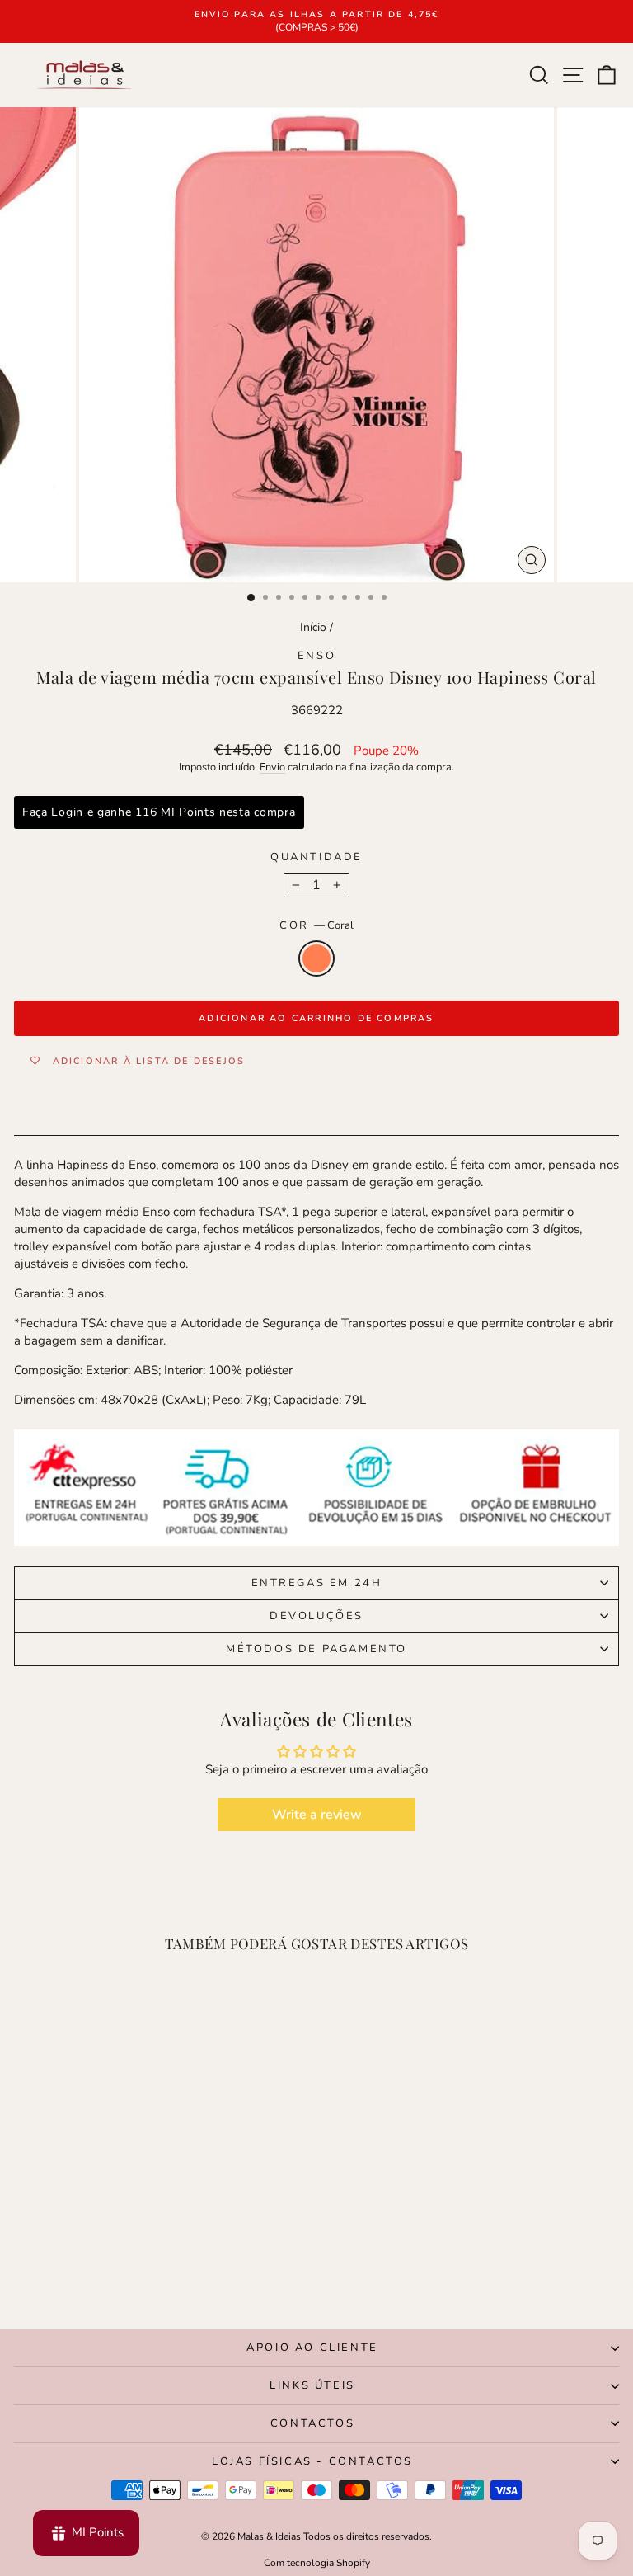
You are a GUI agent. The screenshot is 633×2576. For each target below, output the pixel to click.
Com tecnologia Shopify (317, 2563)
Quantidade (316, 857)
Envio (272, 767)
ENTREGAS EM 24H (317, 1583)
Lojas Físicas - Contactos (312, 2461)
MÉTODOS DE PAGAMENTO (316, 1649)
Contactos (312, 2423)
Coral (316, 958)
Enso (316, 656)
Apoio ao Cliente (312, 2348)
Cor (316, 925)
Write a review (317, 1815)
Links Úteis (312, 2385)
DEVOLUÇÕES (316, 1616)
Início (313, 627)
